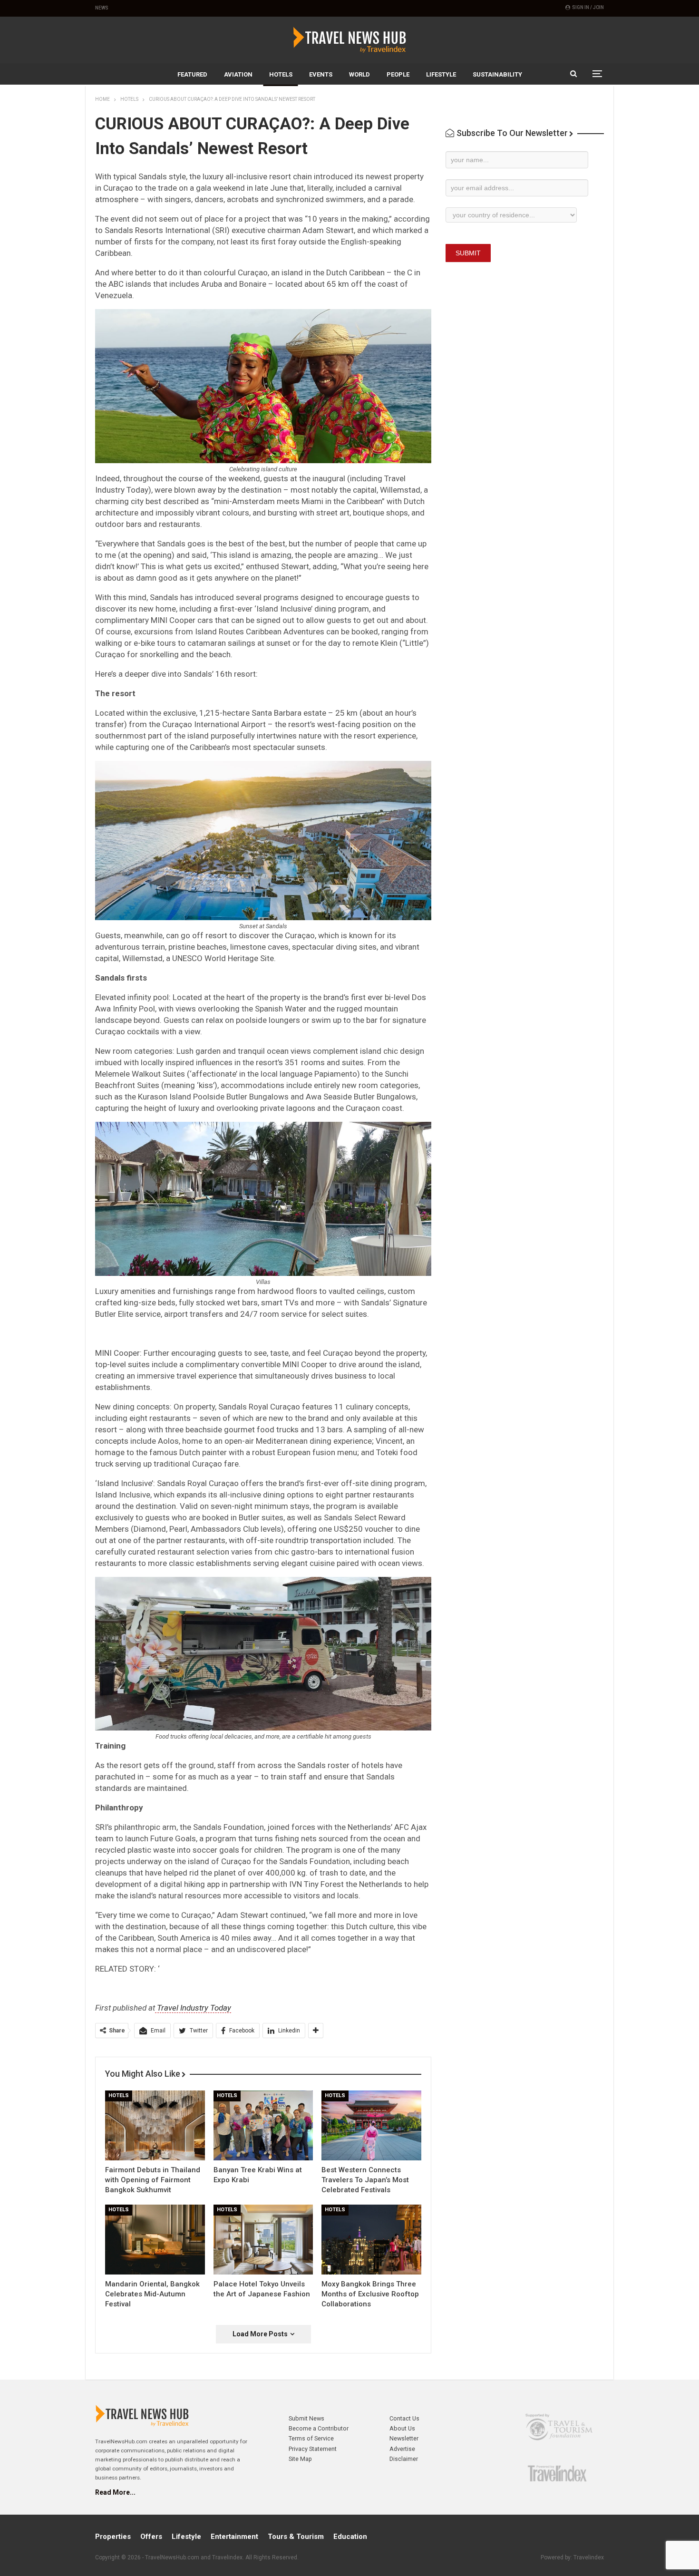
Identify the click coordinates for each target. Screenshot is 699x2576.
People (398, 74)
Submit (468, 253)
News (102, 8)
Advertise (402, 2449)
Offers (151, 2537)
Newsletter (404, 2438)
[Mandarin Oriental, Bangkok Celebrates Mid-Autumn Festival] (155, 2240)
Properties (113, 2537)
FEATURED (192, 74)
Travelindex (589, 2557)
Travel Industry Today (193, 2008)
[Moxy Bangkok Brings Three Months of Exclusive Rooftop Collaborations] (371, 2240)
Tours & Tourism (296, 2537)
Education (350, 2537)
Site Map (300, 2459)
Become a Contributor (319, 2428)
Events (321, 74)
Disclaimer (404, 2459)
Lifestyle (441, 74)
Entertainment (234, 2537)
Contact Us (404, 2418)
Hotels (281, 74)
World (359, 74)
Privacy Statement (313, 2449)
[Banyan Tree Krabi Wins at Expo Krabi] (263, 2125)
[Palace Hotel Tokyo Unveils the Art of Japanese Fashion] (263, 2240)
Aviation (238, 74)
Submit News (306, 2418)
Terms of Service (311, 2438)
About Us (402, 2428)
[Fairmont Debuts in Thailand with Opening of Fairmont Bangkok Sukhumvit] (155, 2125)
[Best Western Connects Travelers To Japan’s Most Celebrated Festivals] (371, 2125)
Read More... (115, 2492)
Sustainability (497, 74)
